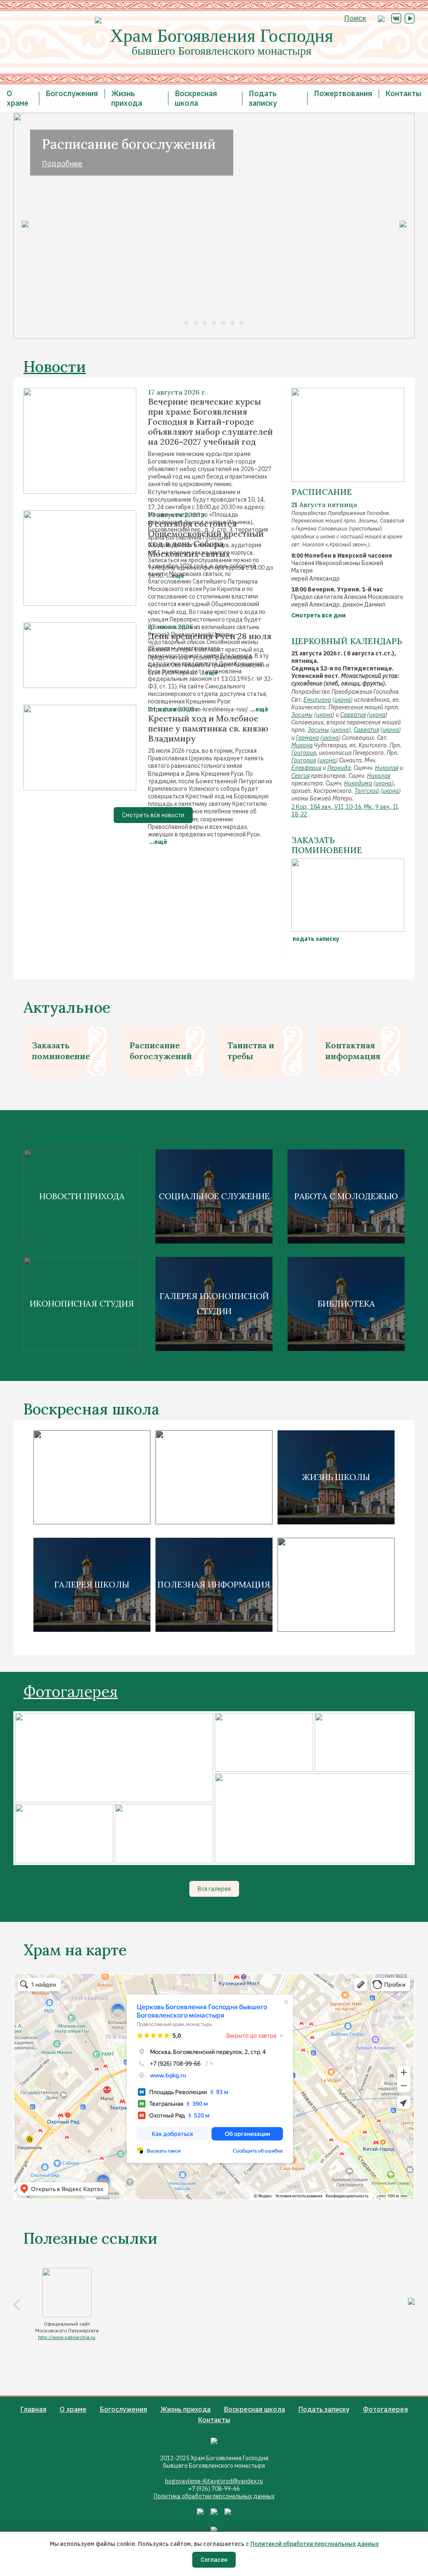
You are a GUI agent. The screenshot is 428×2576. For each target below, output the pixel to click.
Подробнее (62, 164)
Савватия (353, 715)
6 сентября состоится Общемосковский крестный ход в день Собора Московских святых (206, 539)
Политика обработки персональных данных (214, 2496)
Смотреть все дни (318, 615)
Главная (33, 2409)
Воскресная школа (196, 98)
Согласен (214, 2560)
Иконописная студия (82, 1303)
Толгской (367, 791)
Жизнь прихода (127, 98)
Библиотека (346, 1303)
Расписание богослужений (161, 1051)
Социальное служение (214, 1196)
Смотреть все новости (153, 815)
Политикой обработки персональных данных (315, 2544)
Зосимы (302, 715)
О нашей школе (92, 1477)
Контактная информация (353, 1051)
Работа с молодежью (346, 1196)
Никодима (358, 783)
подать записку (315, 939)
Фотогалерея (71, 1692)
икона (343, 700)
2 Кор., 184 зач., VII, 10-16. (327, 807)
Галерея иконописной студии (214, 1303)
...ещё (158, 842)
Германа (307, 738)
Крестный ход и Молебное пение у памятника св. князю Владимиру (208, 729)
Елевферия (306, 768)
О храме (18, 98)
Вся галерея (214, 1889)
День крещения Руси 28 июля (210, 636)
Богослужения (72, 93)
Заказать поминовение (61, 1051)
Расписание (322, 492)
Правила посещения (214, 1477)
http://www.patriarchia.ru (67, 2337)
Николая (387, 768)
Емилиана (317, 700)
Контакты (403, 93)
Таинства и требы (251, 1051)
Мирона (302, 745)
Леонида (339, 768)
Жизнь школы (336, 1477)
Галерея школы (92, 1584)
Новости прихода (82, 1196)
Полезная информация (214, 1584)
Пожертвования (343, 93)
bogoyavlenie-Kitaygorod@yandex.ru (214, 2481)
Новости (55, 367)
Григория (304, 753)
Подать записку (263, 98)
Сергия (301, 776)
